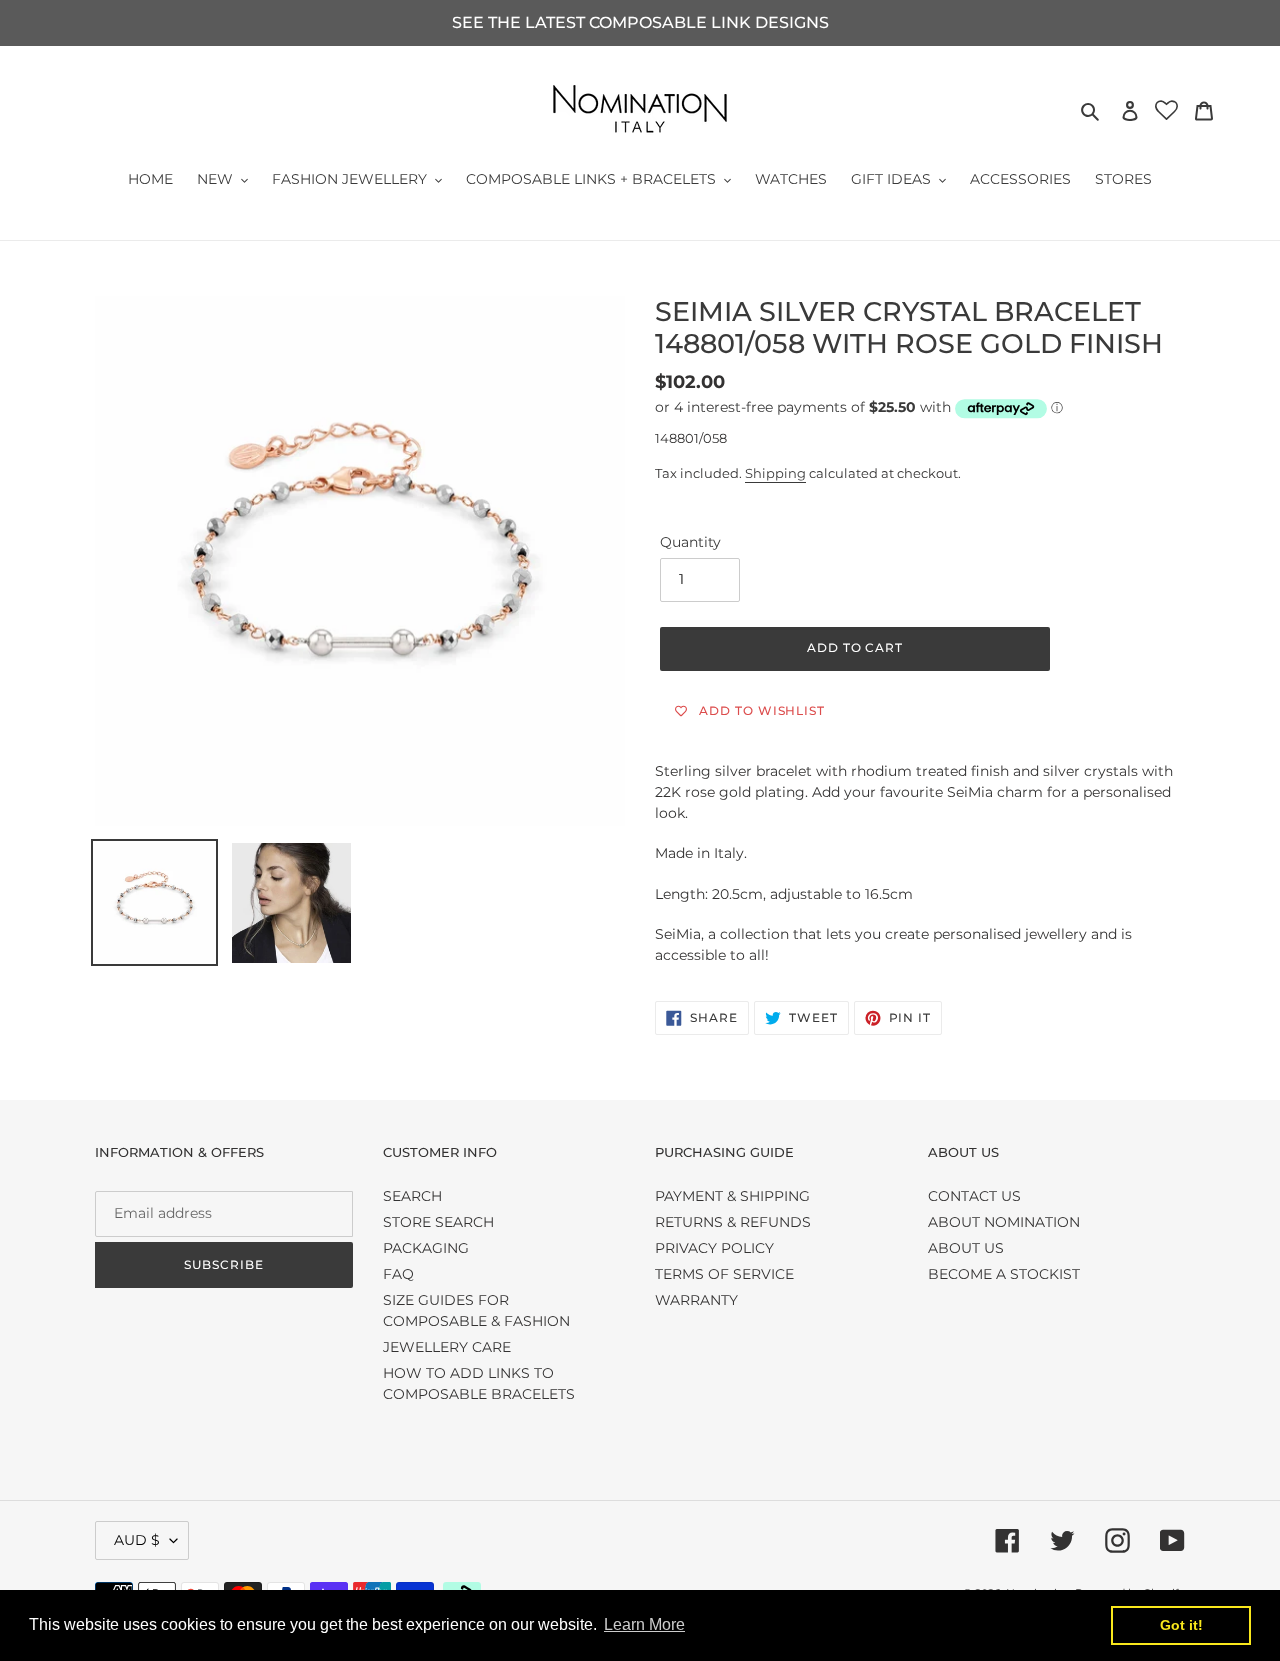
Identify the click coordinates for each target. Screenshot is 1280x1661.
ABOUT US (966, 1248)
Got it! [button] (1181, 1625)
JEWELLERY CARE (447, 1347)
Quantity (690, 542)
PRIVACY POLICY (714, 1248)
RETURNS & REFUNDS (733, 1222)
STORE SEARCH (438, 1222)
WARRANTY (696, 1300)
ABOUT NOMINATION (1004, 1222)
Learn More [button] (644, 1624)
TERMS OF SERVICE (724, 1274)
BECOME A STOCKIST (1004, 1274)
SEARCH (412, 1196)
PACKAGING (426, 1248)
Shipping (775, 473)
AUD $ (137, 1540)
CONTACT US (974, 1196)
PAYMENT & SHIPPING (732, 1196)
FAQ (398, 1274)
